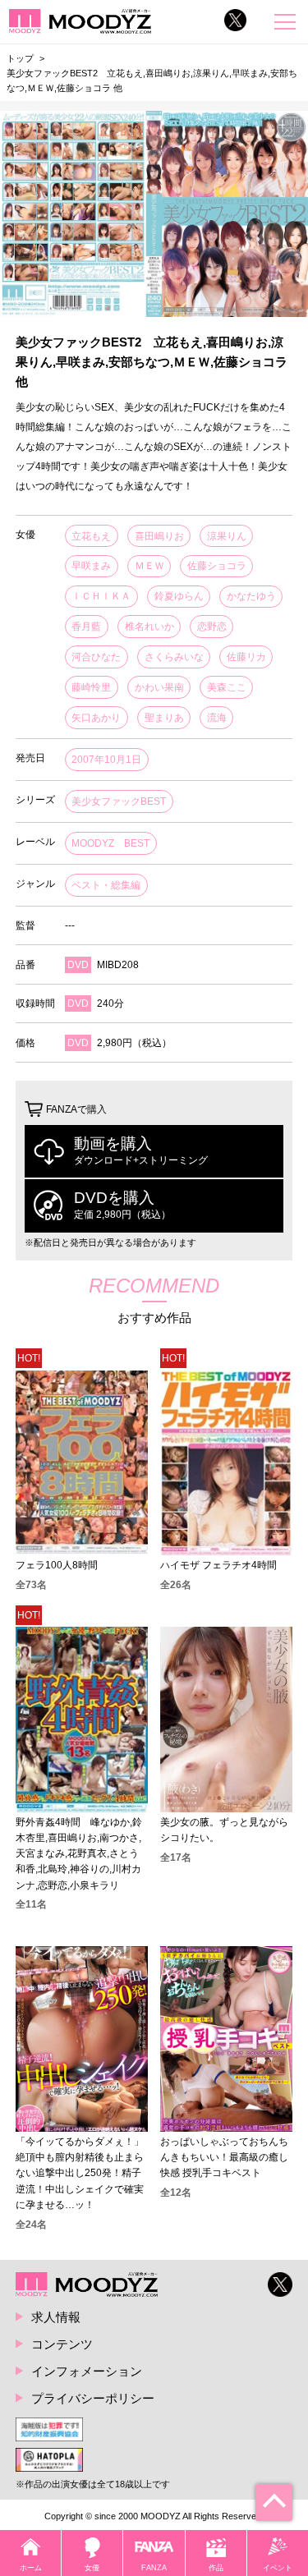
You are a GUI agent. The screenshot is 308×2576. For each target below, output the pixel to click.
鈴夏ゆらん (179, 596)
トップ (20, 58)
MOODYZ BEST (110, 843)
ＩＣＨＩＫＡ (101, 596)
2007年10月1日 (106, 760)
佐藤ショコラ (217, 566)
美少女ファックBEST (119, 801)
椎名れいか (149, 627)
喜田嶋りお (159, 536)
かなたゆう (251, 596)
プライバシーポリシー (93, 2398)
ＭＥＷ (149, 566)
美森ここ (227, 687)
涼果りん (227, 536)
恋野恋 (212, 627)
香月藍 (86, 627)
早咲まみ (91, 566)
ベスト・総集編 (106, 885)
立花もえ (91, 536)
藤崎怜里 (91, 687)
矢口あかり (96, 718)
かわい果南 (159, 687)
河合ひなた (96, 657)
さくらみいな (174, 657)
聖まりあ (164, 718)
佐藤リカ (246, 657)
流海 (217, 718)
